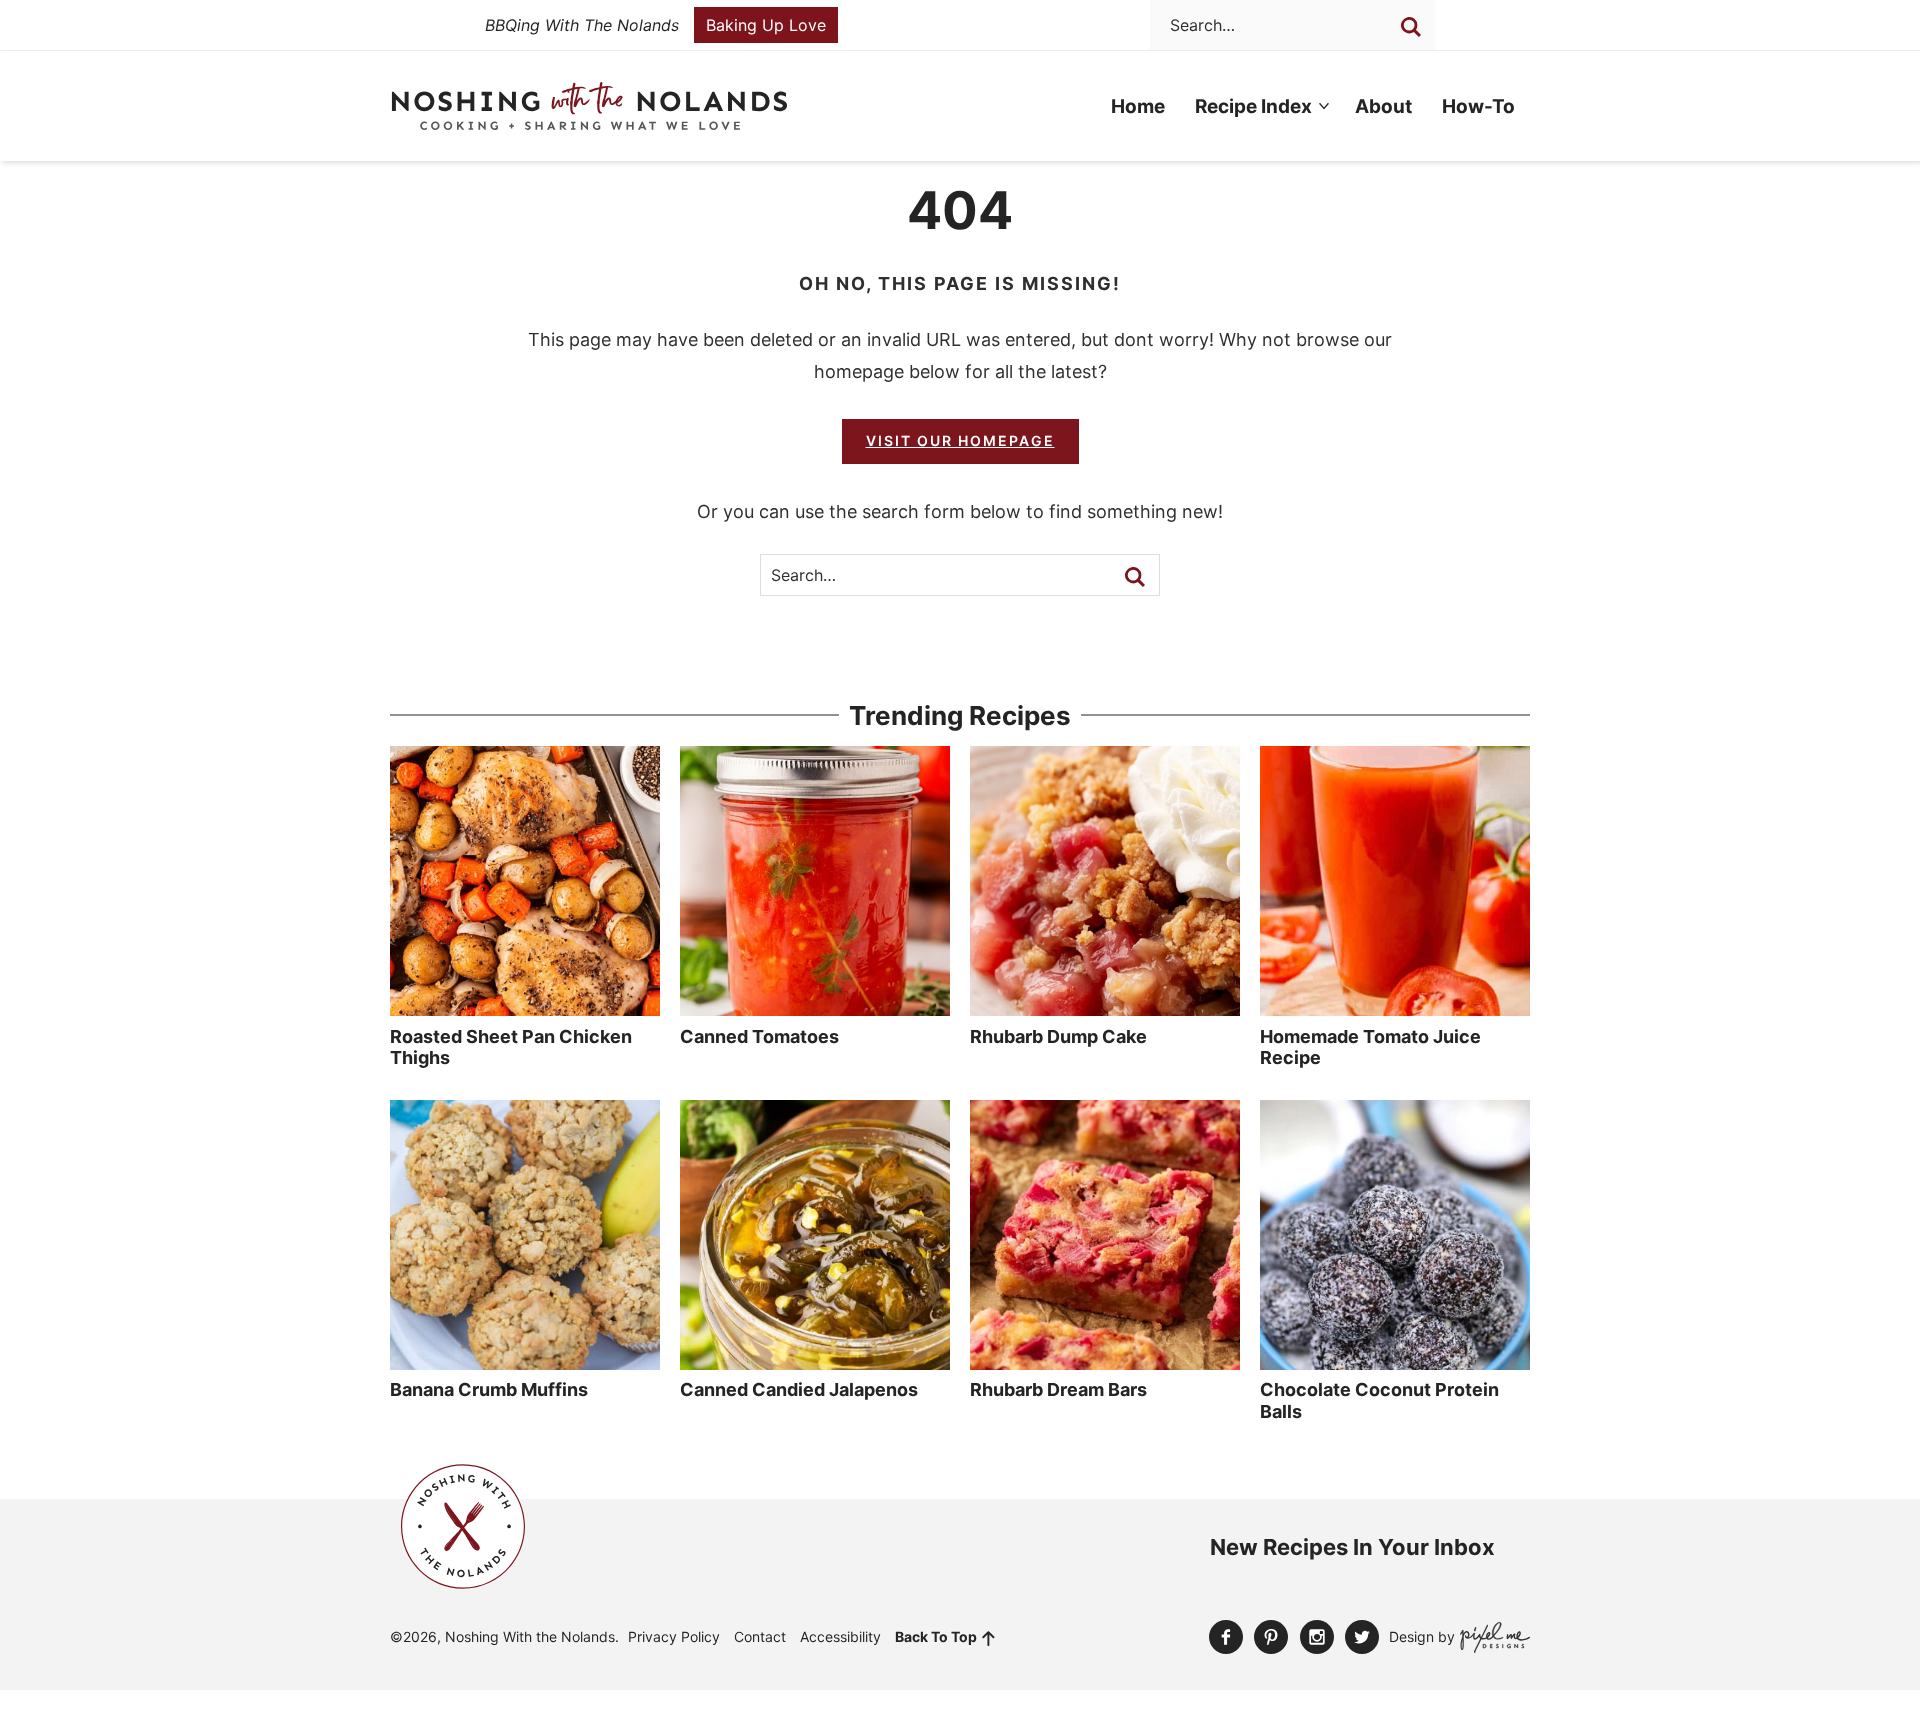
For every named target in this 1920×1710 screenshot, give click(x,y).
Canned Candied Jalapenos (799, 1389)
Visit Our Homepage (960, 440)
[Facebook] (1226, 1637)
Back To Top (936, 1636)
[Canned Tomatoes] (815, 1006)
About (1383, 106)
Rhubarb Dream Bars (1058, 1389)
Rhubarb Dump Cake (1058, 1036)
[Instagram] (1317, 1637)
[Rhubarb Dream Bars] (1105, 1360)
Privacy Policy (674, 1636)
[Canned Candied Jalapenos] (815, 1360)
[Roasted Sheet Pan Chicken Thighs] (525, 1006)
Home (1138, 106)
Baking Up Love (766, 25)
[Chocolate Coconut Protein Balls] (1395, 1360)
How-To (1478, 106)
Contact (760, 1636)
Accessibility (840, 1636)
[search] (1411, 27)
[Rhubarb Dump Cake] (1105, 1006)
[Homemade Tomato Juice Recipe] (1395, 1006)
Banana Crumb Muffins (489, 1389)
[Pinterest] (1271, 1637)
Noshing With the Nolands (589, 106)
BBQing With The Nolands (582, 25)
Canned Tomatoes (759, 1036)
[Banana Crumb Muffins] (525, 1360)
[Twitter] (1362, 1637)
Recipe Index (1253, 106)
